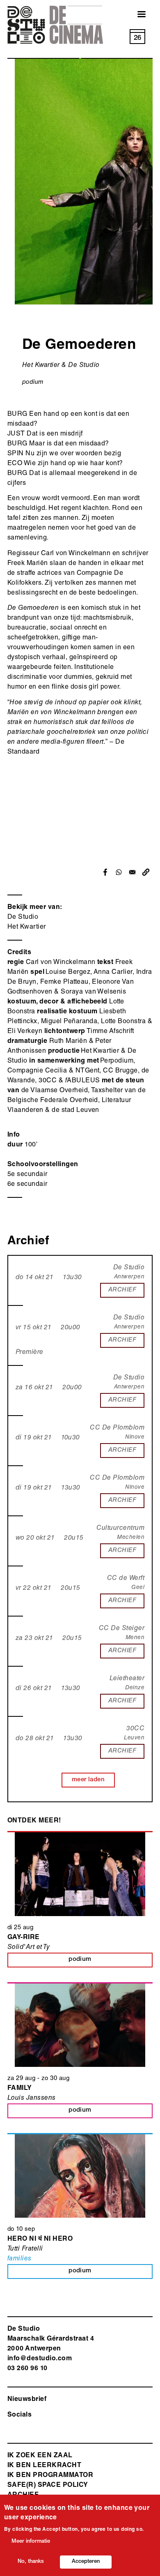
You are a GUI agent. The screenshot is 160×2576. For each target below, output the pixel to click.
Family (20, 2089)
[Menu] (137, 15)
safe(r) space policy (48, 2486)
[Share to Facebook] (105, 872)
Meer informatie (31, 2542)
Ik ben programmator (50, 2476)
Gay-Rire (24, 1938)
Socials (19, 2415)
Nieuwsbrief (27, 2400)
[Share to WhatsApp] (119, 872)
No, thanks (31, 2562)
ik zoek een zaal (40, 2456)
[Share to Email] (132, 872)
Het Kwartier (27, 927)
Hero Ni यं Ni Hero (40, 2239)
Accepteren (86, 2562)
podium (33, 382)
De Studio (23, 918)
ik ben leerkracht (44, 2466)
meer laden (88, 1780)
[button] (146, 872)
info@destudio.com (40, 2359)
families (19, 2259)
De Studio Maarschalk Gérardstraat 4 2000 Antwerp (51, 2339)
